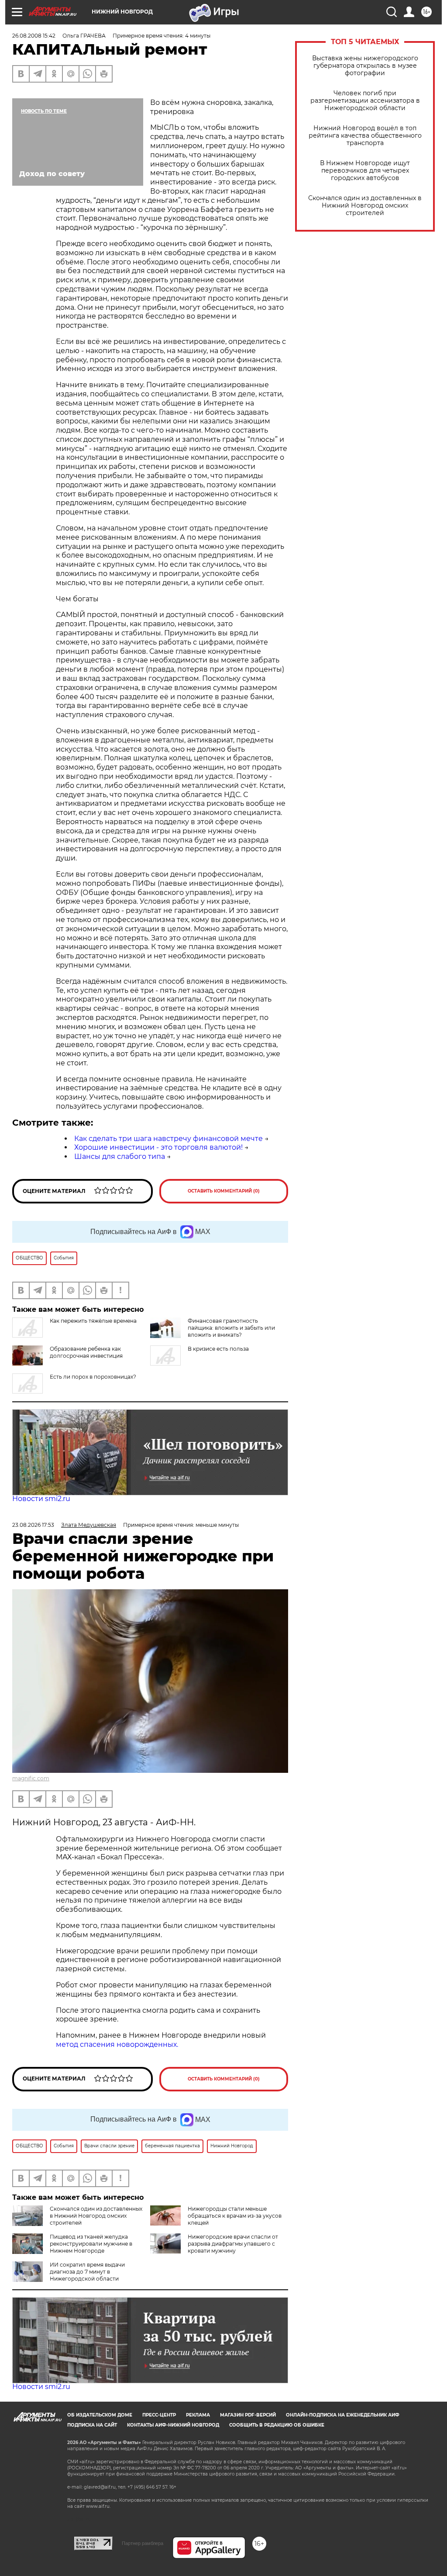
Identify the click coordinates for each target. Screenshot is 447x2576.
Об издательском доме (100, 2415)
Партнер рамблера (143, 2543)
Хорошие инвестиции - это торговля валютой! (158, 1147)
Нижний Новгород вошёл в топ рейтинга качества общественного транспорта (365, 136)
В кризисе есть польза (218, 1349)
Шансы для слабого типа (120, 1156)
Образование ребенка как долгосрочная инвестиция (86, 1352)
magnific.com (31, 1778)
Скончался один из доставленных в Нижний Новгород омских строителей (365, 206)
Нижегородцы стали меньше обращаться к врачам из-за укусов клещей (235, 2216)
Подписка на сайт (92, 2425)
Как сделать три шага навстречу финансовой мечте (168, 1139)
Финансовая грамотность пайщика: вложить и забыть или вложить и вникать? (231, 1328)
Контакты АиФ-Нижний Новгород (173, 2425)
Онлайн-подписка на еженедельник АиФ (343, 2415)
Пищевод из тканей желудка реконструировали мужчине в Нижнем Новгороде (91, 2244)
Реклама (198, 2415)
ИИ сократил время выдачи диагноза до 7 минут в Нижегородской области (87, 2272)
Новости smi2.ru (41, 1499)
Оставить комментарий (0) (224, 1191)
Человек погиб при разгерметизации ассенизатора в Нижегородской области (365, 101)
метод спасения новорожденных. (117, 2044)
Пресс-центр (159, 2415)
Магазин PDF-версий (248, 2415)
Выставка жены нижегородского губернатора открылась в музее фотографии (365, 66)
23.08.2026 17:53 (33, 1525)
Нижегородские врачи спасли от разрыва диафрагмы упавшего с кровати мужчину (233, 2244)
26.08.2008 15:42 (34, 36)
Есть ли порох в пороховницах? (93, 1377)
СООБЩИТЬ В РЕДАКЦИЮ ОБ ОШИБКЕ (277, 2425)
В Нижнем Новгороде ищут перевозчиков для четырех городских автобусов (365, 171)
